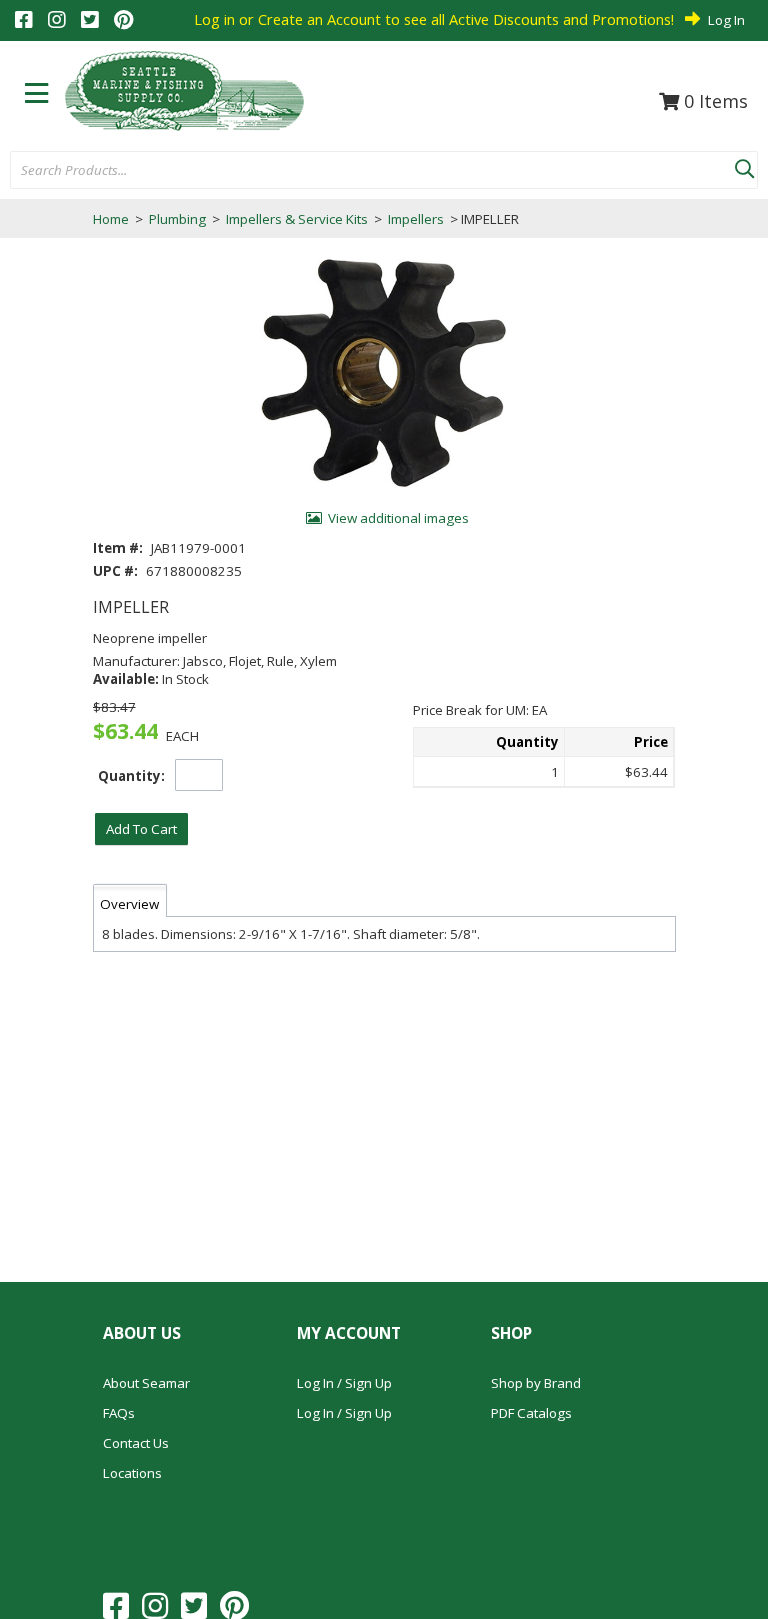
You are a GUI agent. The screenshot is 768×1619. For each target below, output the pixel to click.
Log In (726, 20)
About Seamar (146, 1383)
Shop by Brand (536, 1383)
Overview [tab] (129, 904)
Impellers (416, 219)
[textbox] (362, 171)
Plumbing (177, 219)
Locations (132, 1473)
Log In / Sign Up (344, 1383)
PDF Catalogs (531, 1413)
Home (111, 219)
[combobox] (372, 171)
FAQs (119, 1413)
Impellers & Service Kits (297, 219)
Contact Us (136, 1443)
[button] (744, 165)
